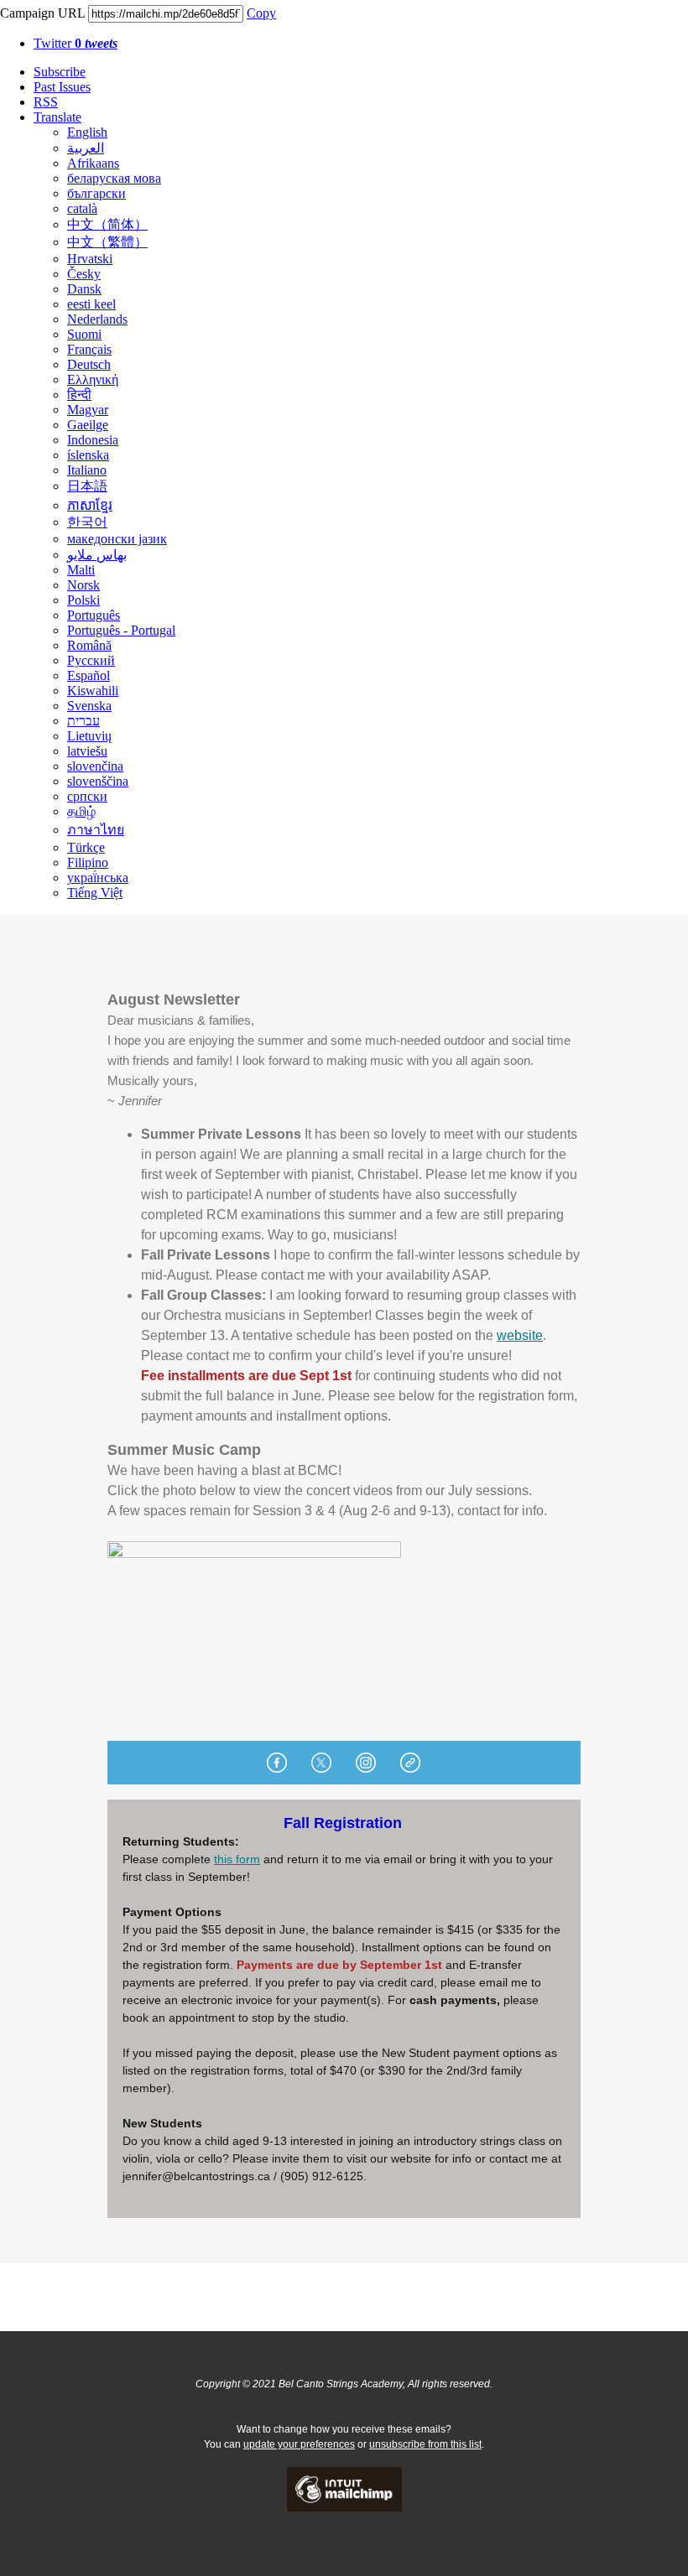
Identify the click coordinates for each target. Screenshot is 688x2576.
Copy (261, 13)
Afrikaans (93, 163)
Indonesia (93, 440)
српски (87, 796)
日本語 (87, 486)
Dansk (84, 289)
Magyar (88, 410)
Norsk (83, 585)
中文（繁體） (107, 242)
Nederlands (97, 319)
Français (89, 349)
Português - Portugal (121, 630)
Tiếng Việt (95, 893)
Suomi (84, 334)
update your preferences (299, 2444)
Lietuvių (89, 736)
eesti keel (91, 304)
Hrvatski (90, 259)
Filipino (88, 862)
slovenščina (98, 781)
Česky (84, 274)
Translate (57, 117)
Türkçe (86, 847)
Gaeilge (88, 425)
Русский (91, 660)
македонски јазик (117, 539)
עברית (83, 721)
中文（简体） (107, 224)
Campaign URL (42, 13)
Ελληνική (93, 379)
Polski (83, 600)
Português (94, 615)
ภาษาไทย (96, 830)
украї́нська (98, 878)
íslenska (88, 455)
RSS (46, 102)
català (82, 208)
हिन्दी (79, 395)
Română (89, 645)
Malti (81, 570)
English (87, 132)
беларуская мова (114, 178)
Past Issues (62, 87)
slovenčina (95, 766)
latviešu (87, 751)
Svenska (89, 706)
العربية (86, 148)
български (96, 193)
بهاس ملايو (97, 555)
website (520, 1335)
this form (237, 1859)
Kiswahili (93, 691)
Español (89, 675)
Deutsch (89, 364)
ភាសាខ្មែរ (90, 505)
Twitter (76, 43)
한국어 (87, 522)
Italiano (87, 470)
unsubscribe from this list (425, 2444)
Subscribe (60, 72)
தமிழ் (81, 811)
